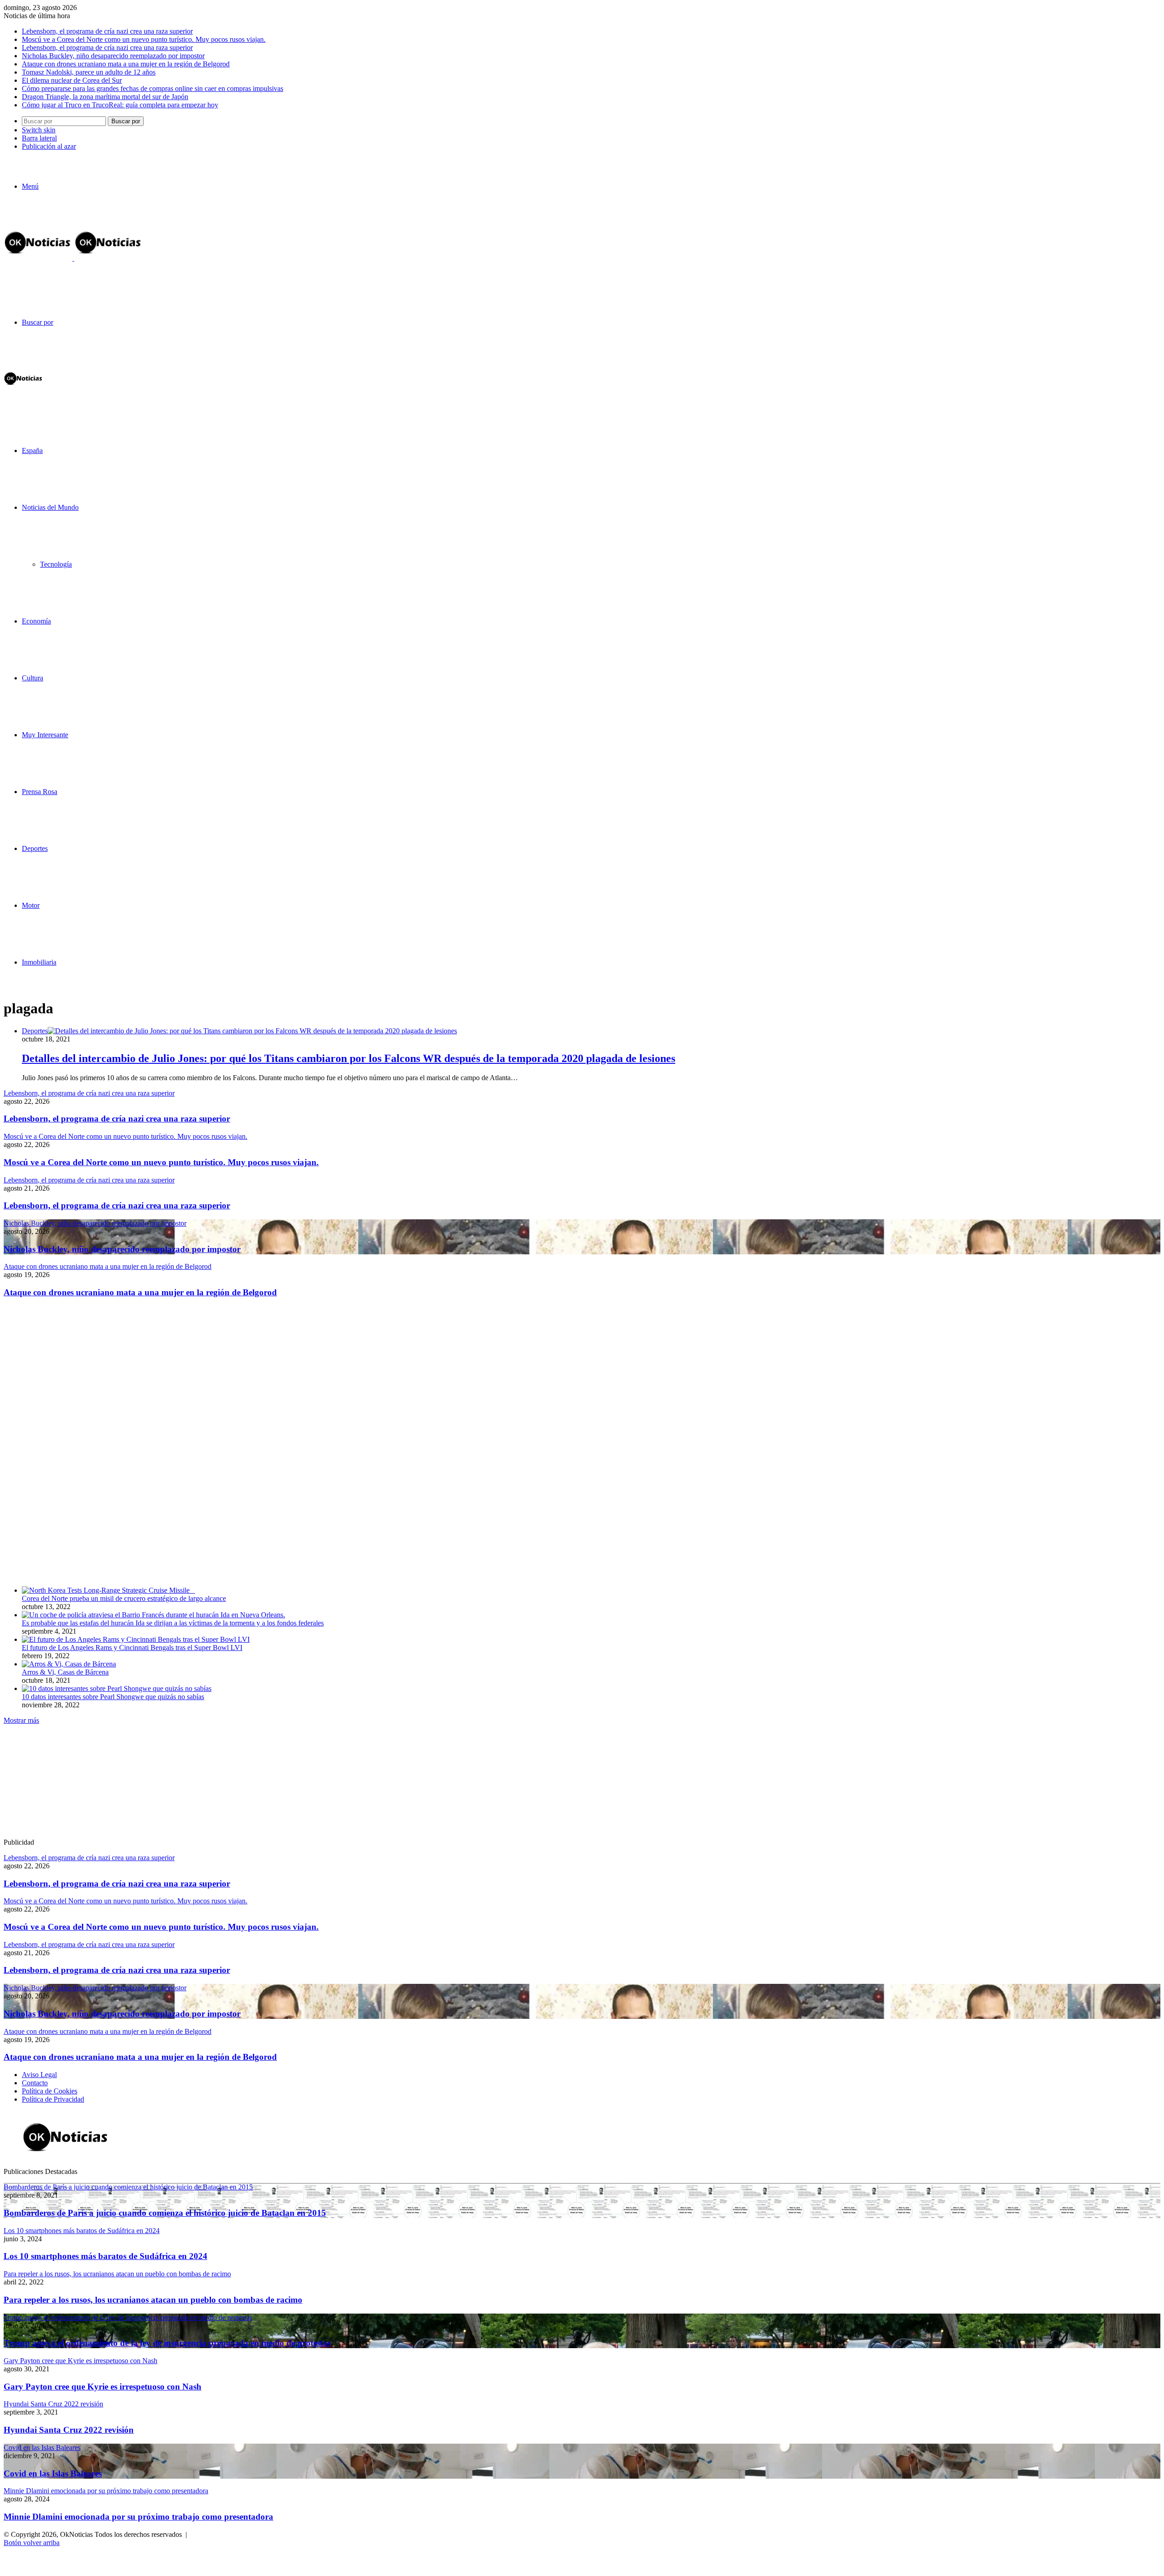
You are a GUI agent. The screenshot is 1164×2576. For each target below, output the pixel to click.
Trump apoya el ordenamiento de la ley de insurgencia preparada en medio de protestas (167, 2343)
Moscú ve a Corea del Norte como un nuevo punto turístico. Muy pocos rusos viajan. (144, 39)
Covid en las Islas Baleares (53, 2473)
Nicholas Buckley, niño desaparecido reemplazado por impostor (113, 56)
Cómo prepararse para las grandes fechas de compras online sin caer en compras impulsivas (153, 88)
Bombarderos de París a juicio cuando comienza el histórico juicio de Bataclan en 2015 (165, 2213)
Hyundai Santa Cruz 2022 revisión (69, 2430)
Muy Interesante (45, 735)
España (32, 450)
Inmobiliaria (39, 962)
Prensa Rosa (40, 792)
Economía (36, 621)
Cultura (33, 678)
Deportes (35, 848)
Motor (31, 905)
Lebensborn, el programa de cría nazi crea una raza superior (107, 31)
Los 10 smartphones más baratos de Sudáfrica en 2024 (105, 2256)
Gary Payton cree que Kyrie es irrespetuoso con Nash (103, 2387)
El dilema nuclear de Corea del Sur (72, 80)
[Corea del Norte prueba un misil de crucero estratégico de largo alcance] (108, 1590)
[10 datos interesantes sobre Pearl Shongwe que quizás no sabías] (117, 1688)
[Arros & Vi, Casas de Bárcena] (69, 1664)
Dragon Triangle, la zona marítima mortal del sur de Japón (105, 97)
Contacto (35, 2083)
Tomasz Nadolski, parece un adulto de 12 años (89, 72)
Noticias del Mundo (50, 507)
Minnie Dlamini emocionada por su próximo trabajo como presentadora (138, 2517)
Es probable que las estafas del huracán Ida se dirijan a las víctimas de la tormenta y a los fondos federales (173, 1623)
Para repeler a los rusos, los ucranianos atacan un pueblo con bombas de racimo (153, 2300)
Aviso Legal (39, 2075)
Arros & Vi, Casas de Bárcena (65, 1672)
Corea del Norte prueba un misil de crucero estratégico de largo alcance (124, 1598)
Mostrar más (21, 1720)
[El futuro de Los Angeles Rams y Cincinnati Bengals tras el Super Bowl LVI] (136, 1639)
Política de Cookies (50, 2091)
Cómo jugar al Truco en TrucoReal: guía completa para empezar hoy (120, 105)
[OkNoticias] (73, 258)
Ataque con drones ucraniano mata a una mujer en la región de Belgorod (126, 64)
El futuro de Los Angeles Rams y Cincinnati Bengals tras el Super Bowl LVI (132, 1648)
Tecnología (56, 564)
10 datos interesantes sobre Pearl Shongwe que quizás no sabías (113, 1697)
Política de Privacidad (53, 2099)
